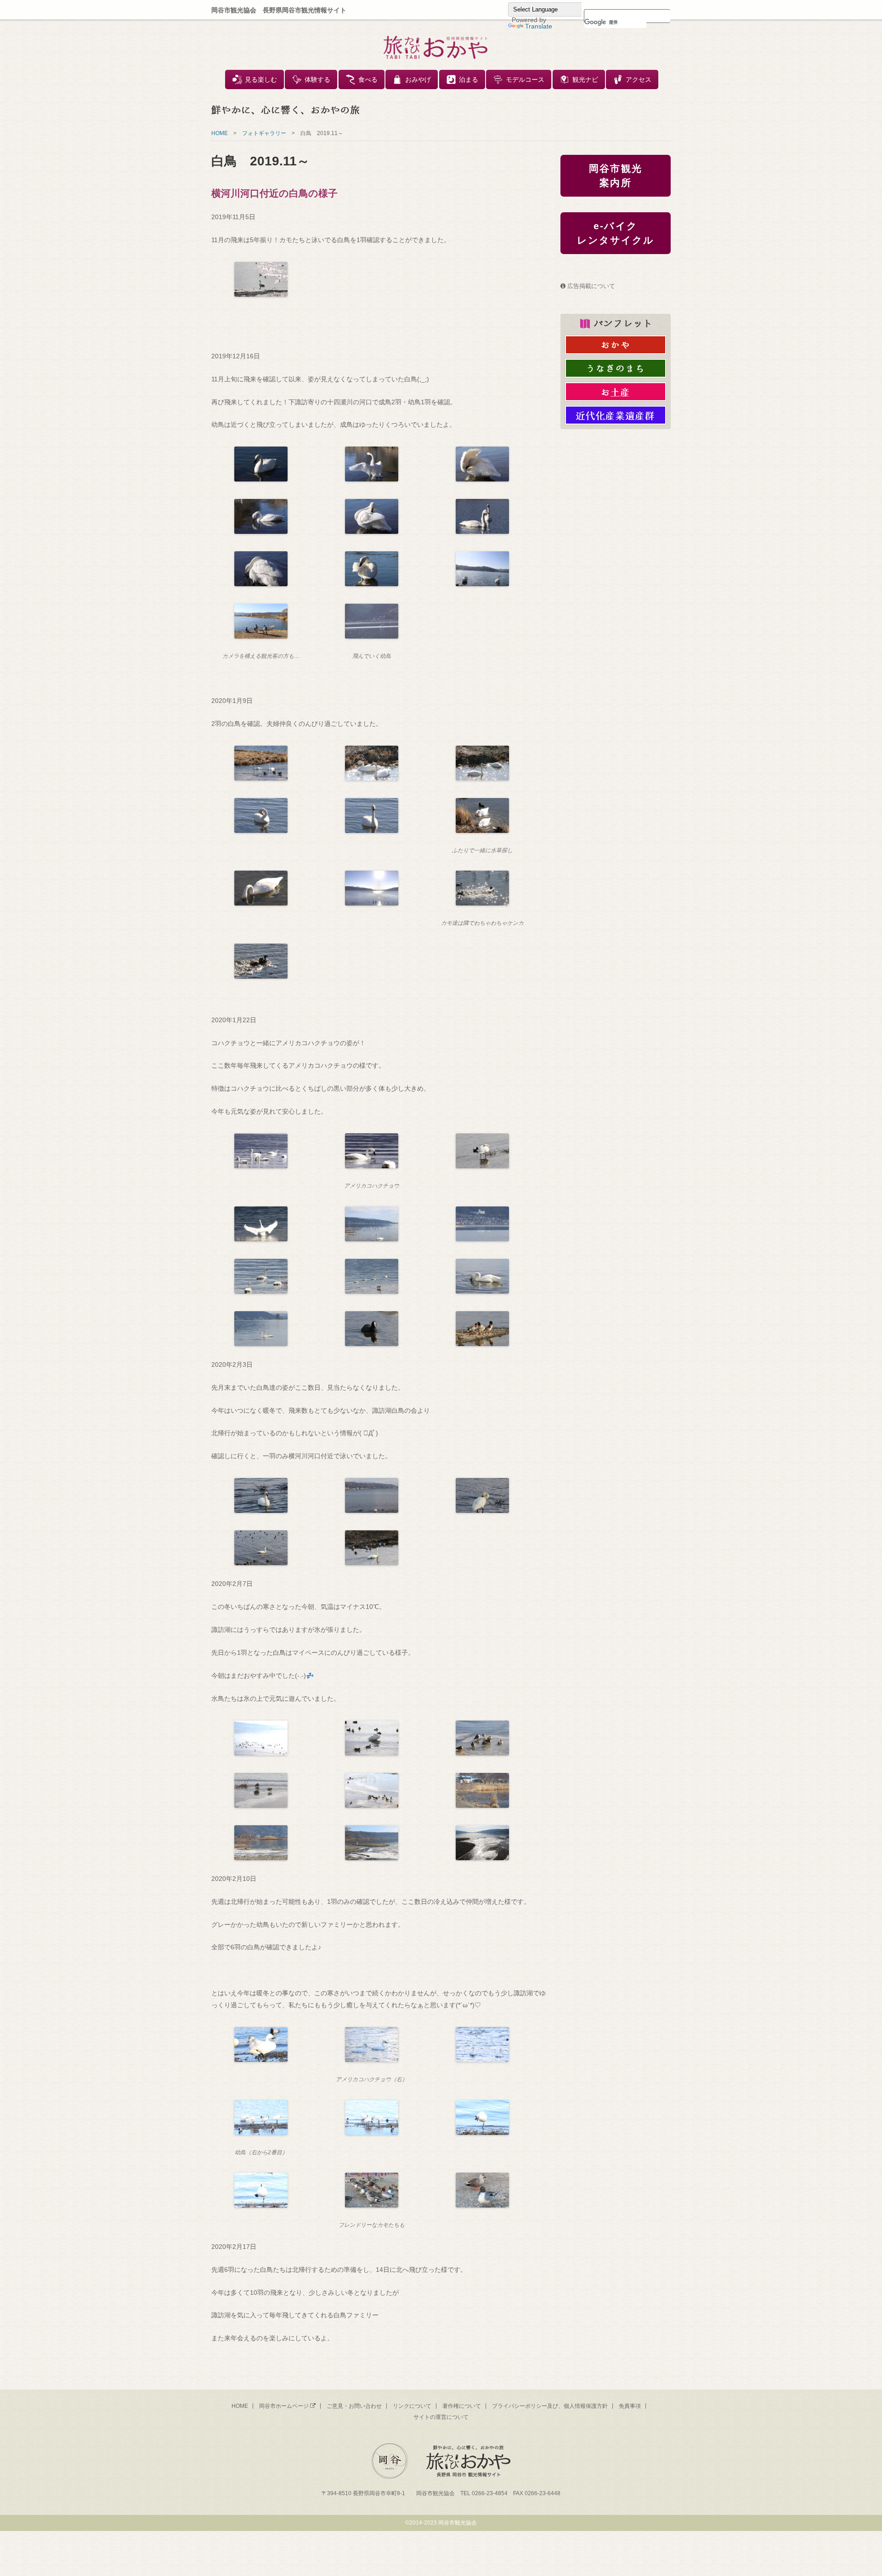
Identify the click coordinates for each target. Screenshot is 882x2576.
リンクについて (412, 2406)
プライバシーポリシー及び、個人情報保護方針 (550, 2406)
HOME (220, 133)
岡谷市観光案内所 (616, 176)
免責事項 (630, 2406)
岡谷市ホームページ (284, 2406)
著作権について (462, 2406)
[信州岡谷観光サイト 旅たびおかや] (435, 47)
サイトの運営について (441, 2417)
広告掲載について (591, 286)
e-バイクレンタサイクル (616, 233)
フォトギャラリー (264, 133)
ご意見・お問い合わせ (354, 2406)
